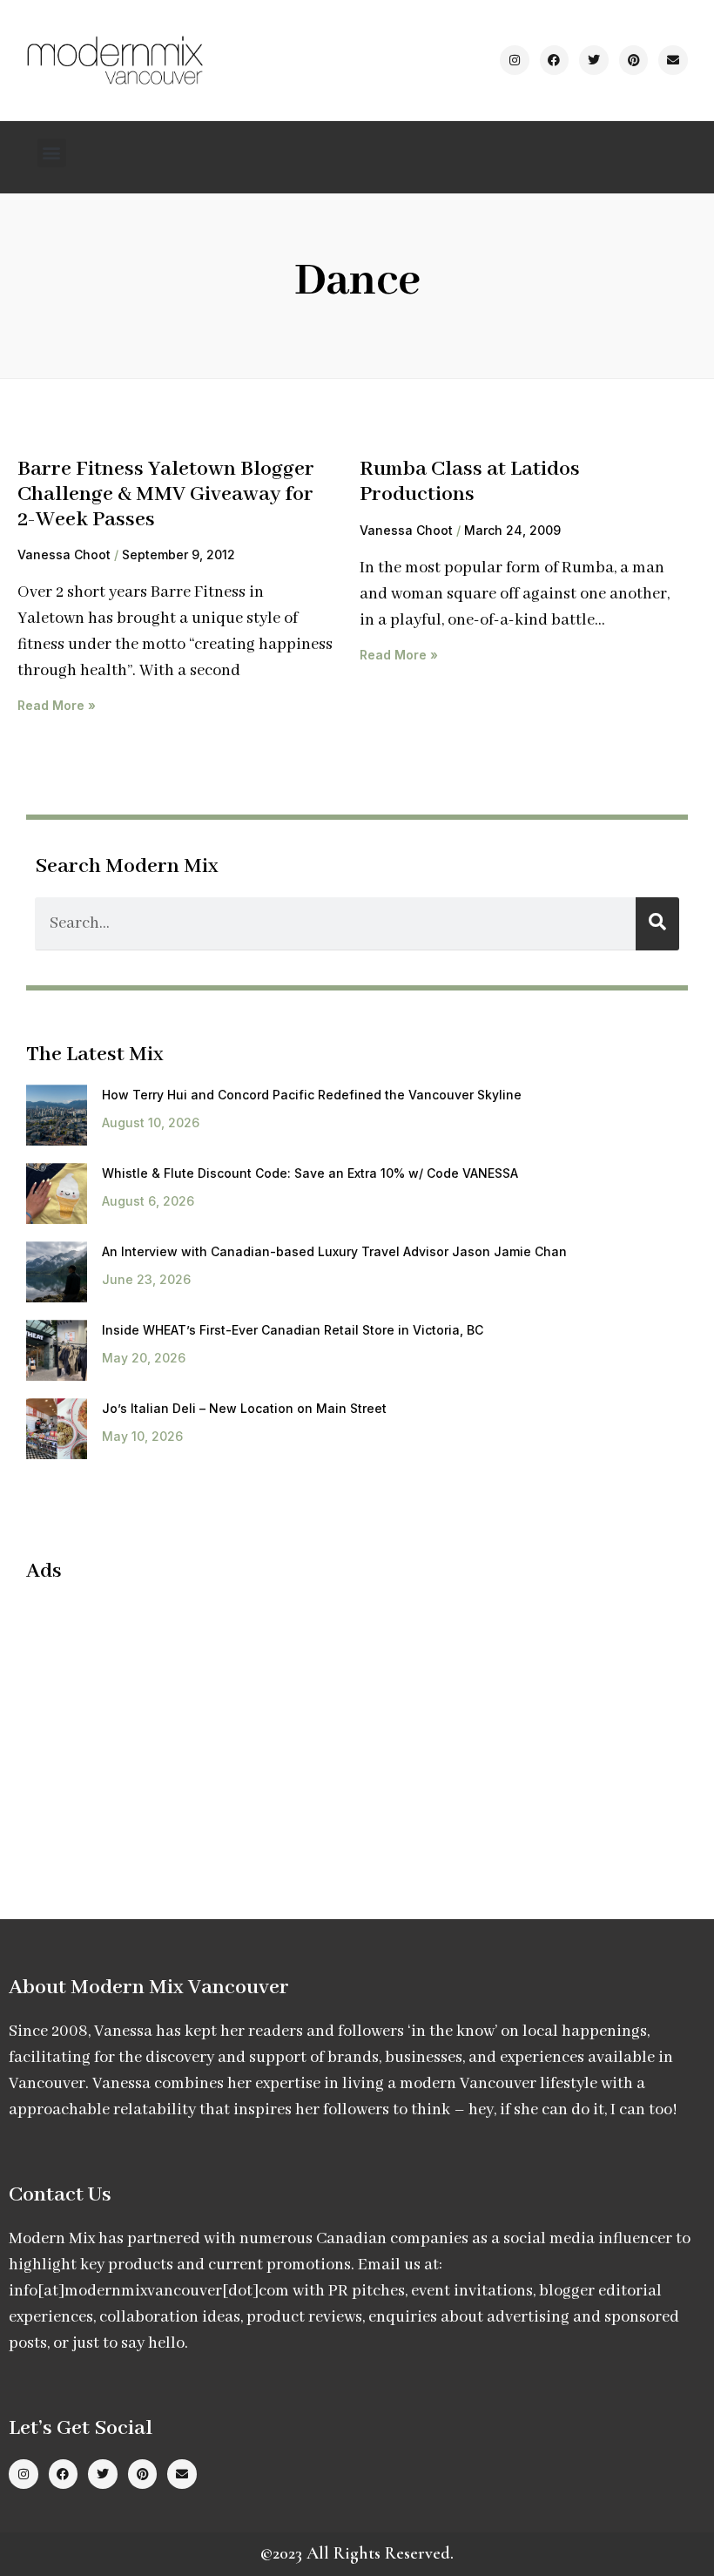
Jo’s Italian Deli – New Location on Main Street (244, 1408)
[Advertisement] (172, 1724)
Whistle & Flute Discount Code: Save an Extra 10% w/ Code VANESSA (310, 1173)
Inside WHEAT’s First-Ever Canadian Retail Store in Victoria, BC (293, 1330)
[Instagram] (515, 60)
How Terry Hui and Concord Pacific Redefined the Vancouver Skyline (312, 1095)
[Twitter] (594, 60)
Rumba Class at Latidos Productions (470, 482)
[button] (52, 153)
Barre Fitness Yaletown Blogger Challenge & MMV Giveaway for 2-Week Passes (166, 494)
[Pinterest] (634, 60)
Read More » (57, 705)
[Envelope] (673, 60)
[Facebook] (555, 60)
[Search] (657, 924)
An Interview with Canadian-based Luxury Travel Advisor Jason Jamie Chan (334, 1251)
